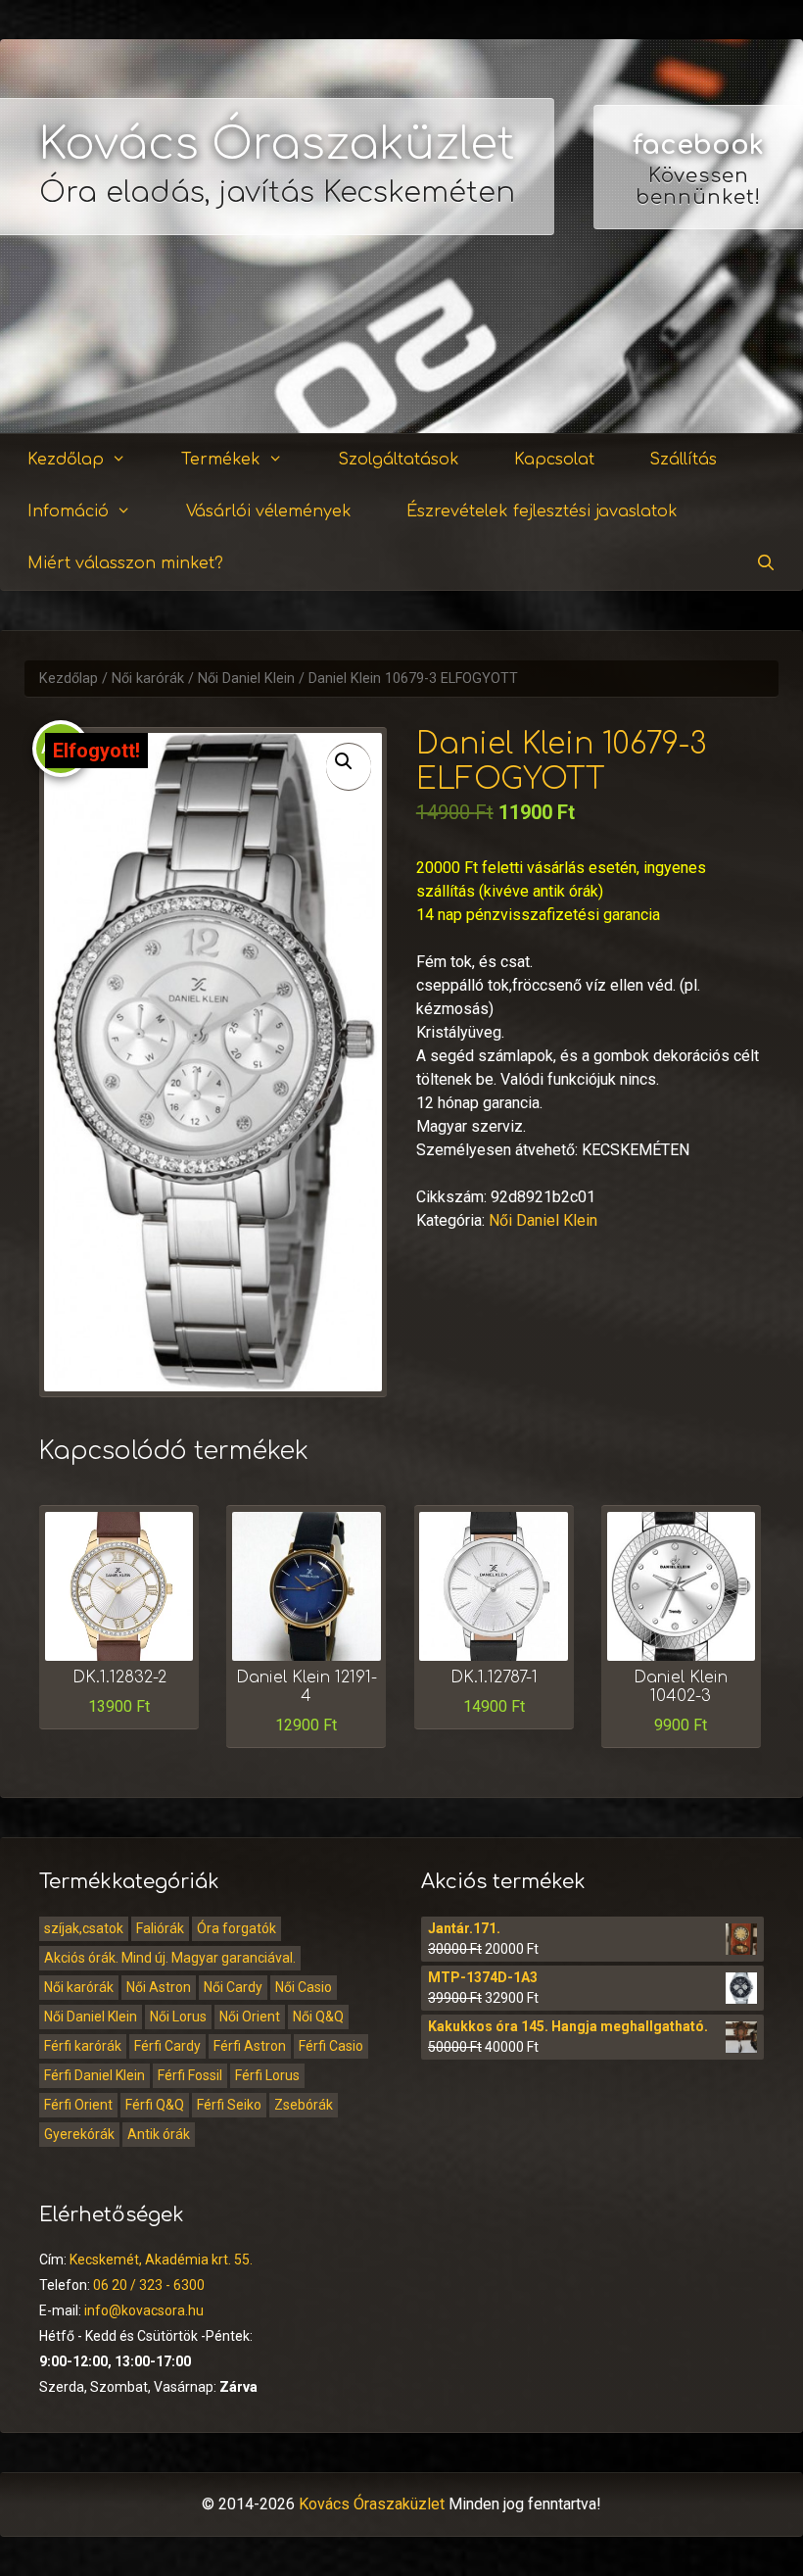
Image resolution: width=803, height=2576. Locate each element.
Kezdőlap (66, 460)
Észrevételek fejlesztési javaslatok (542, 511)
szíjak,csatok (84, 1928)
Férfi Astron (250, 2046)
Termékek (221, 460)
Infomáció (68, 511)
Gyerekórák (79, 2134)
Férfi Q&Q (155, 2105)
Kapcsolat (554, 460)
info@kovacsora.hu (144, 2310)
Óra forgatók (236, 1928)
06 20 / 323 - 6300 (149, 2285)
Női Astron (159, 1987)
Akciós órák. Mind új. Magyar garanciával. (170, 1958)
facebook (698, 145)
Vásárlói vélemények (269, 511)
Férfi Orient (78, 2105)
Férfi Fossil (190, 2075)
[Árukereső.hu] (698, 362)
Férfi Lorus (267, 2075)
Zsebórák (304, 2105)
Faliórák (160, 1928)
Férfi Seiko (229, 2105)
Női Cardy (233, 1987)
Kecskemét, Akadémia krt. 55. (161, 2260)
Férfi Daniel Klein (94, 2075)
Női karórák (148, 679)
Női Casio (304, 1987)
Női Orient (250, 2017)
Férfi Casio (331, 2046)
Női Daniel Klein (246, 679)
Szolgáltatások (399, 460)
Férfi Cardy (167, 2046)
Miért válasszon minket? (125, 563)
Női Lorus (178, 2017)
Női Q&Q (318, 2017)
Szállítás (683, 460)
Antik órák (159, 2134)
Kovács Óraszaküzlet (277, 145)
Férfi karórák (83, 2046)
